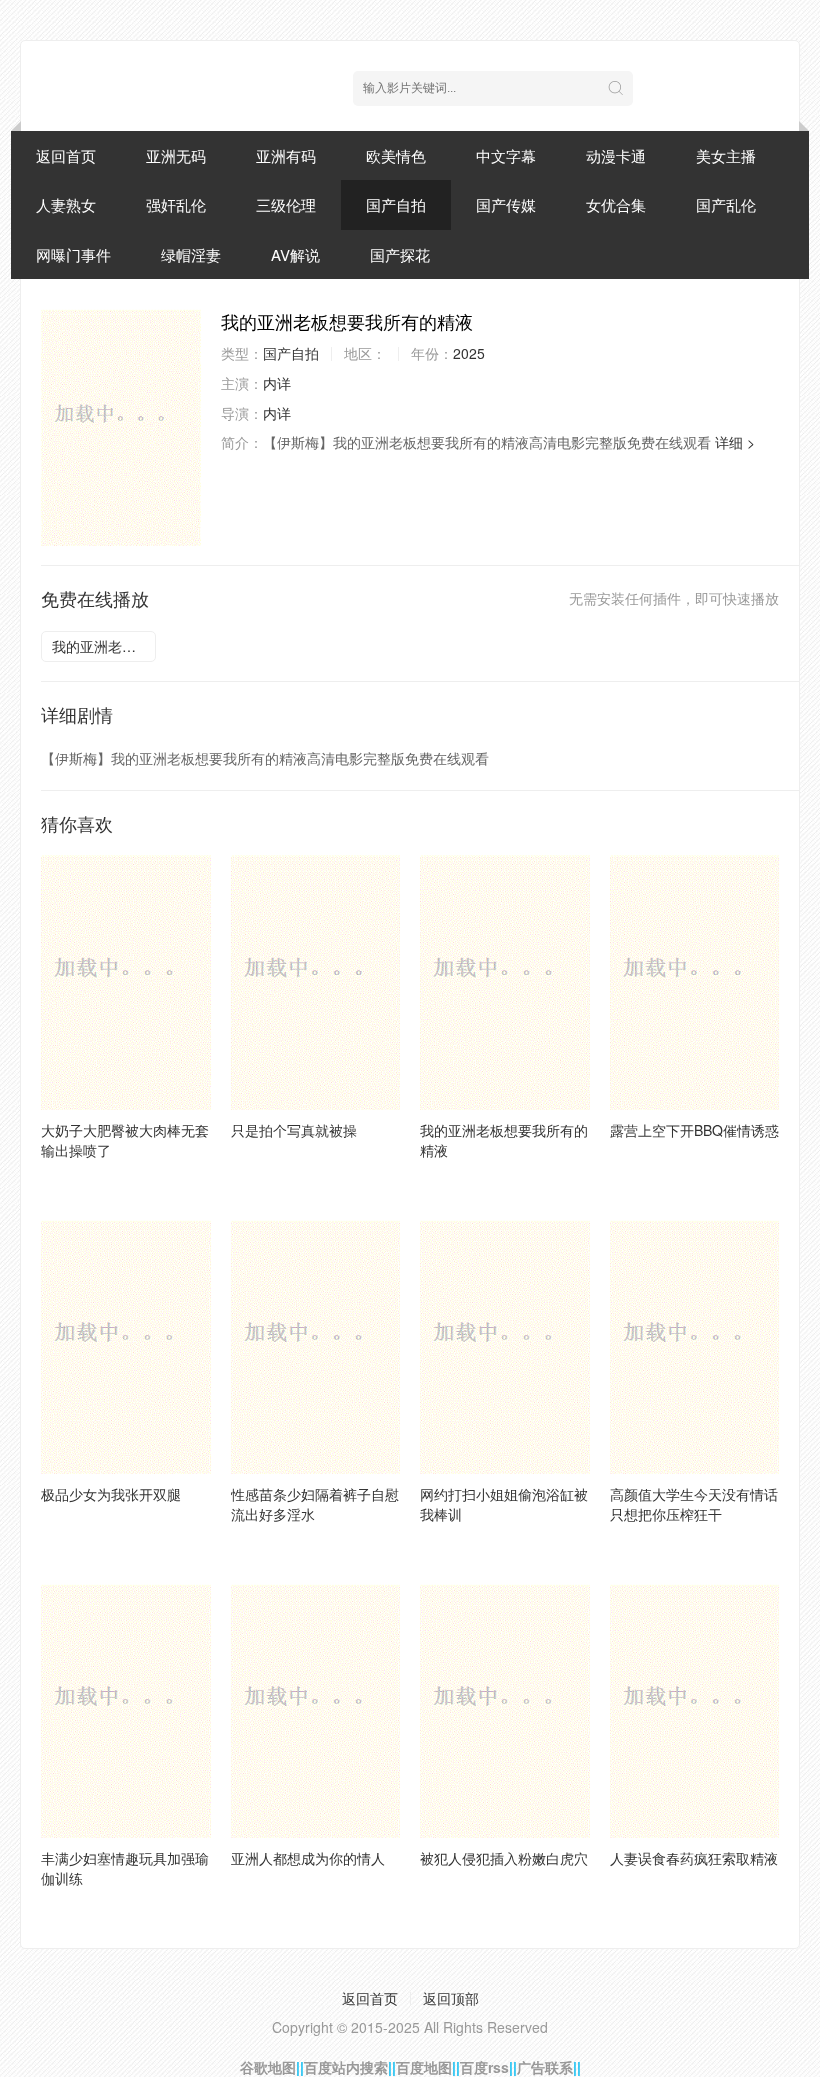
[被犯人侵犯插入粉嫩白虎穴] (505, 1711)
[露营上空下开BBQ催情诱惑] (695, 982)
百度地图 (424, 2067)
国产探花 (400, 254)
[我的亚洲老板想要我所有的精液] (121, 427)
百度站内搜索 (346, 2067)
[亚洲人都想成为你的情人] (316, 1711)
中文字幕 (506, 155)
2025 (469, 353)
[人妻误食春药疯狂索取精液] (695, 1711)
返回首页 (66, 155)
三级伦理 (286, 204)
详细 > (735, 442)
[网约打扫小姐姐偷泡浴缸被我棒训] (505, 1347)
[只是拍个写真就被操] (316, 982)
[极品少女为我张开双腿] (126, 1347)
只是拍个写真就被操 (294, 1130)
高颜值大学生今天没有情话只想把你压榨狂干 (694, 1504)
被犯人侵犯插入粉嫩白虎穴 (504, 1858)
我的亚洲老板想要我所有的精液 (104, 646)
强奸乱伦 (176, 204)
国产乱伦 (726, 204)
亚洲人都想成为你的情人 (308, 1858)
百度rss (484, 2067)
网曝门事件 (73, 254)
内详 (277, 383)
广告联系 (545, 2067)
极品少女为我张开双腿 (111, 1494)
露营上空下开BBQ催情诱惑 (694, 1130)
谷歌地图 (268, 2067)
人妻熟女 (66, 204)
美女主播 (726, 155)
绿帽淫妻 (191, 254)
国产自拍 (396, 204)
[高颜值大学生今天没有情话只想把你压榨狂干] (695, 1347)
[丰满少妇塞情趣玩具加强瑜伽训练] (126, 1711)
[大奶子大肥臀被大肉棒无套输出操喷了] (126, 982)
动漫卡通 (616, 155)
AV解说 (295, 254)
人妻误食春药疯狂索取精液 (694, 1858)
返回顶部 (451, 1998)
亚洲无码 (176, 155)
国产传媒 (506, 204)
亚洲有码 (286, 155)
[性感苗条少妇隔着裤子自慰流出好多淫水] (316, 1347)
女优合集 (616, 204)
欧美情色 (396, 155)
